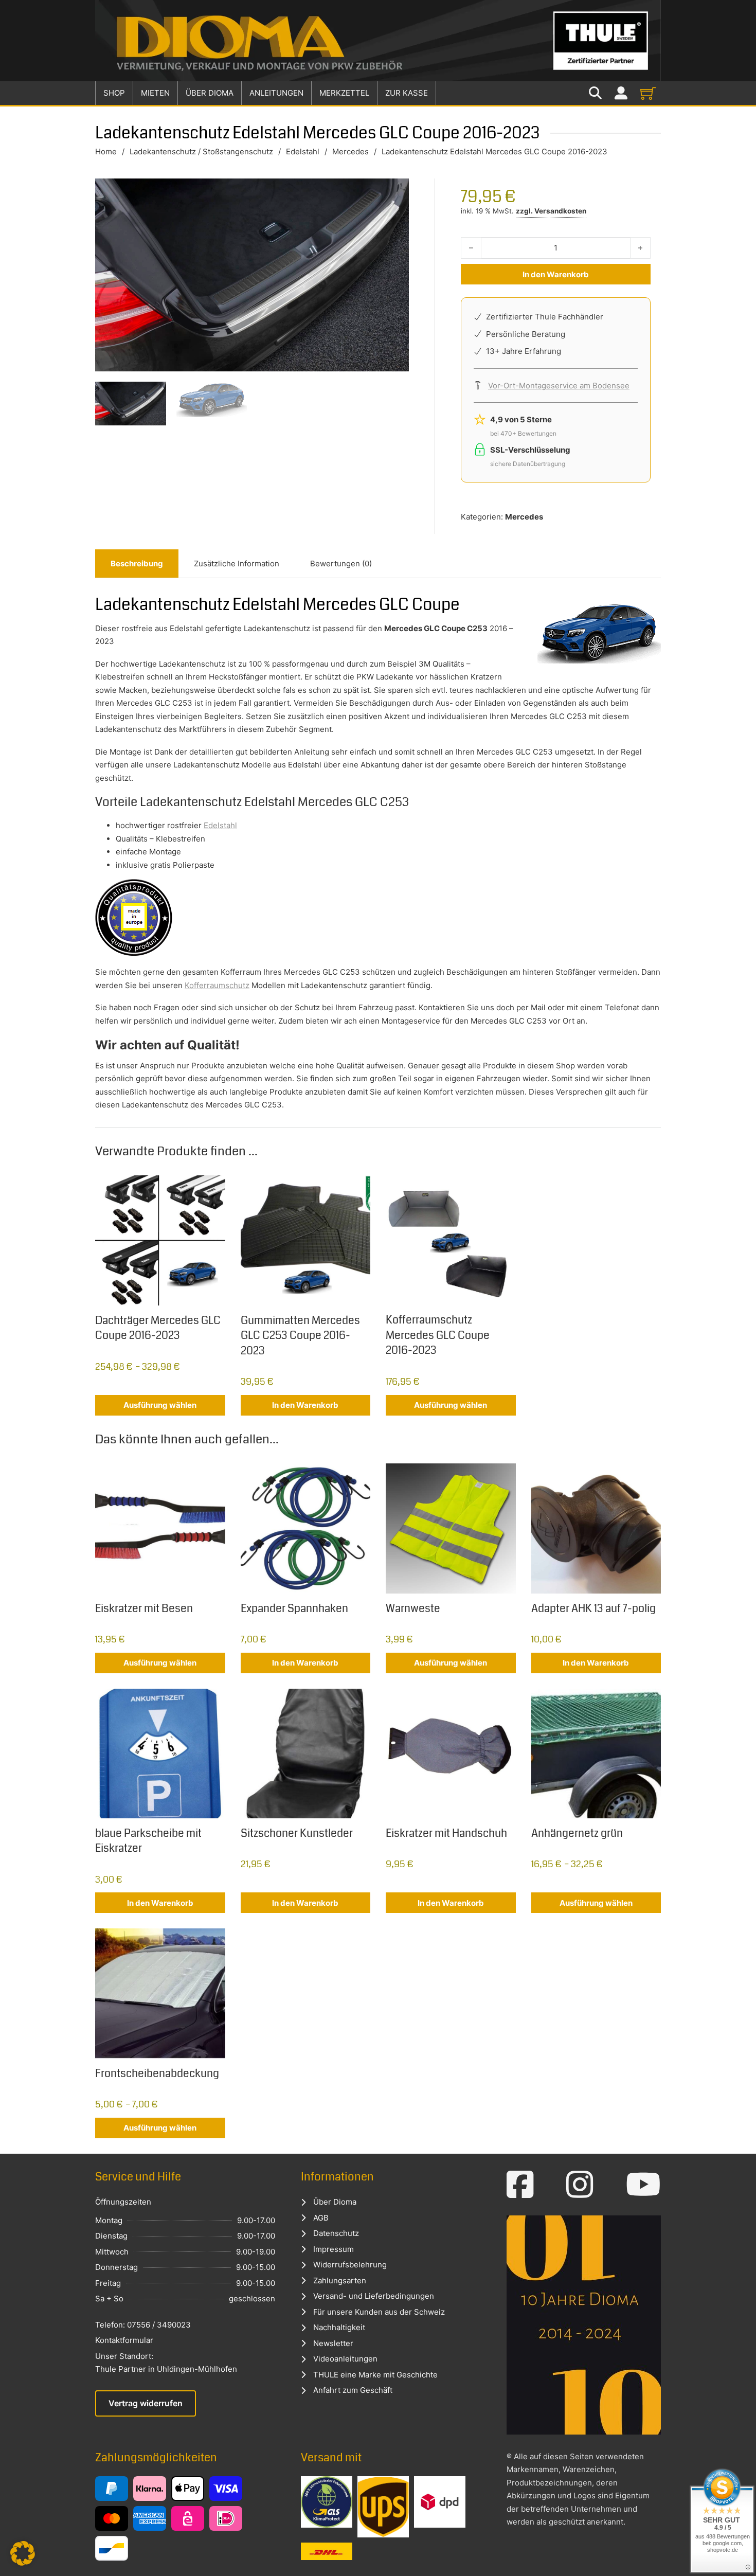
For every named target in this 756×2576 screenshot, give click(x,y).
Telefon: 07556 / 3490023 (143, 2325)
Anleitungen (276, 93)
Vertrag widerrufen (146, 2403)
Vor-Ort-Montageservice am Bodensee (559, 386)
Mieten (155, 93)
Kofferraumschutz (217, 985)
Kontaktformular (124, 2340)
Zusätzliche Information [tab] (237, 563)
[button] (23, 2553)
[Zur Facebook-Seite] (520, 2185)
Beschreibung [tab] (137, 563)
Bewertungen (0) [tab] (341, 563)
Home (106, 151)
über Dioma (210, 93)
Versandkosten (560, 211)
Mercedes (350, 151)
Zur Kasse (407, 93)
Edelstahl (303, 151)
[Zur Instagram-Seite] (580, 2185)
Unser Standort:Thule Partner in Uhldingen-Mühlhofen (166, 2363)
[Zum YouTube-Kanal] (643, 2185)
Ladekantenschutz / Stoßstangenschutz (201, 151)
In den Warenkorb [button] (305, 1405)
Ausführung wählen (160, 1405)
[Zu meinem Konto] (621, 93)
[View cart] (648, 93)
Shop (114, 93)
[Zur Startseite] (378, 41)
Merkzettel (344, 93)
